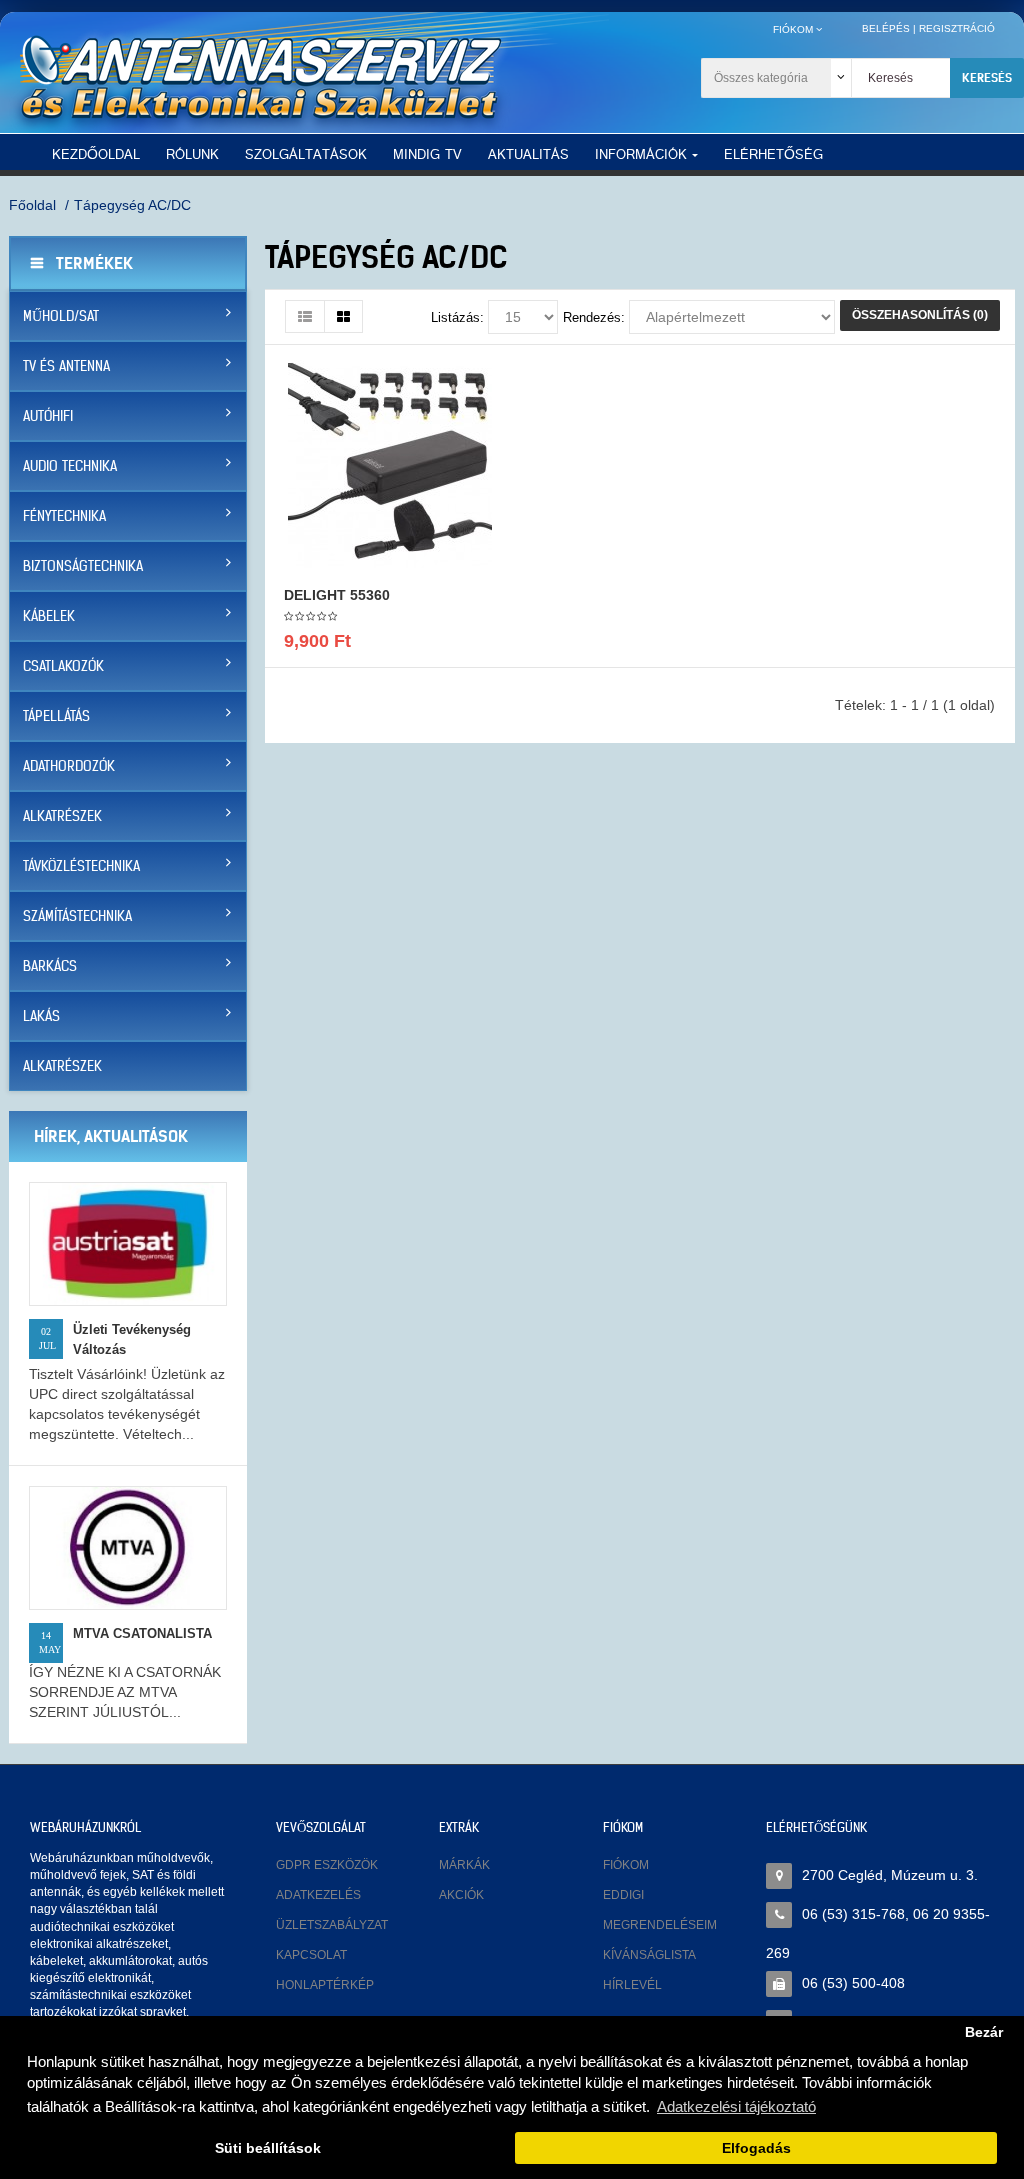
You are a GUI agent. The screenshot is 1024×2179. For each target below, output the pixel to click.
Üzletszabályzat (332, 1925)
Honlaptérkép (325, 1985)
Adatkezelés (318, 1895)
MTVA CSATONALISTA (142, 1633)
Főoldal (32, 205)
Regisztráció (957, 28)
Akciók (461, 1895)
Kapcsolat (311, 1955)
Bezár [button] (984, 2032)
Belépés (886, 28)
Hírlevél (632, 1985)
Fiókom (626, 1865)
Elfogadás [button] (756, 2148)
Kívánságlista (649, 1955)
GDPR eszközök (327, 1865)
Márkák (464, 1865)
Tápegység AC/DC (132, 205)
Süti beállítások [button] (268, 2148)
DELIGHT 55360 (337, 595)
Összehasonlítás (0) (920, 315)
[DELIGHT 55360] (390, 463)
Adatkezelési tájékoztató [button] (736, 2106)
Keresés (987, 77)
